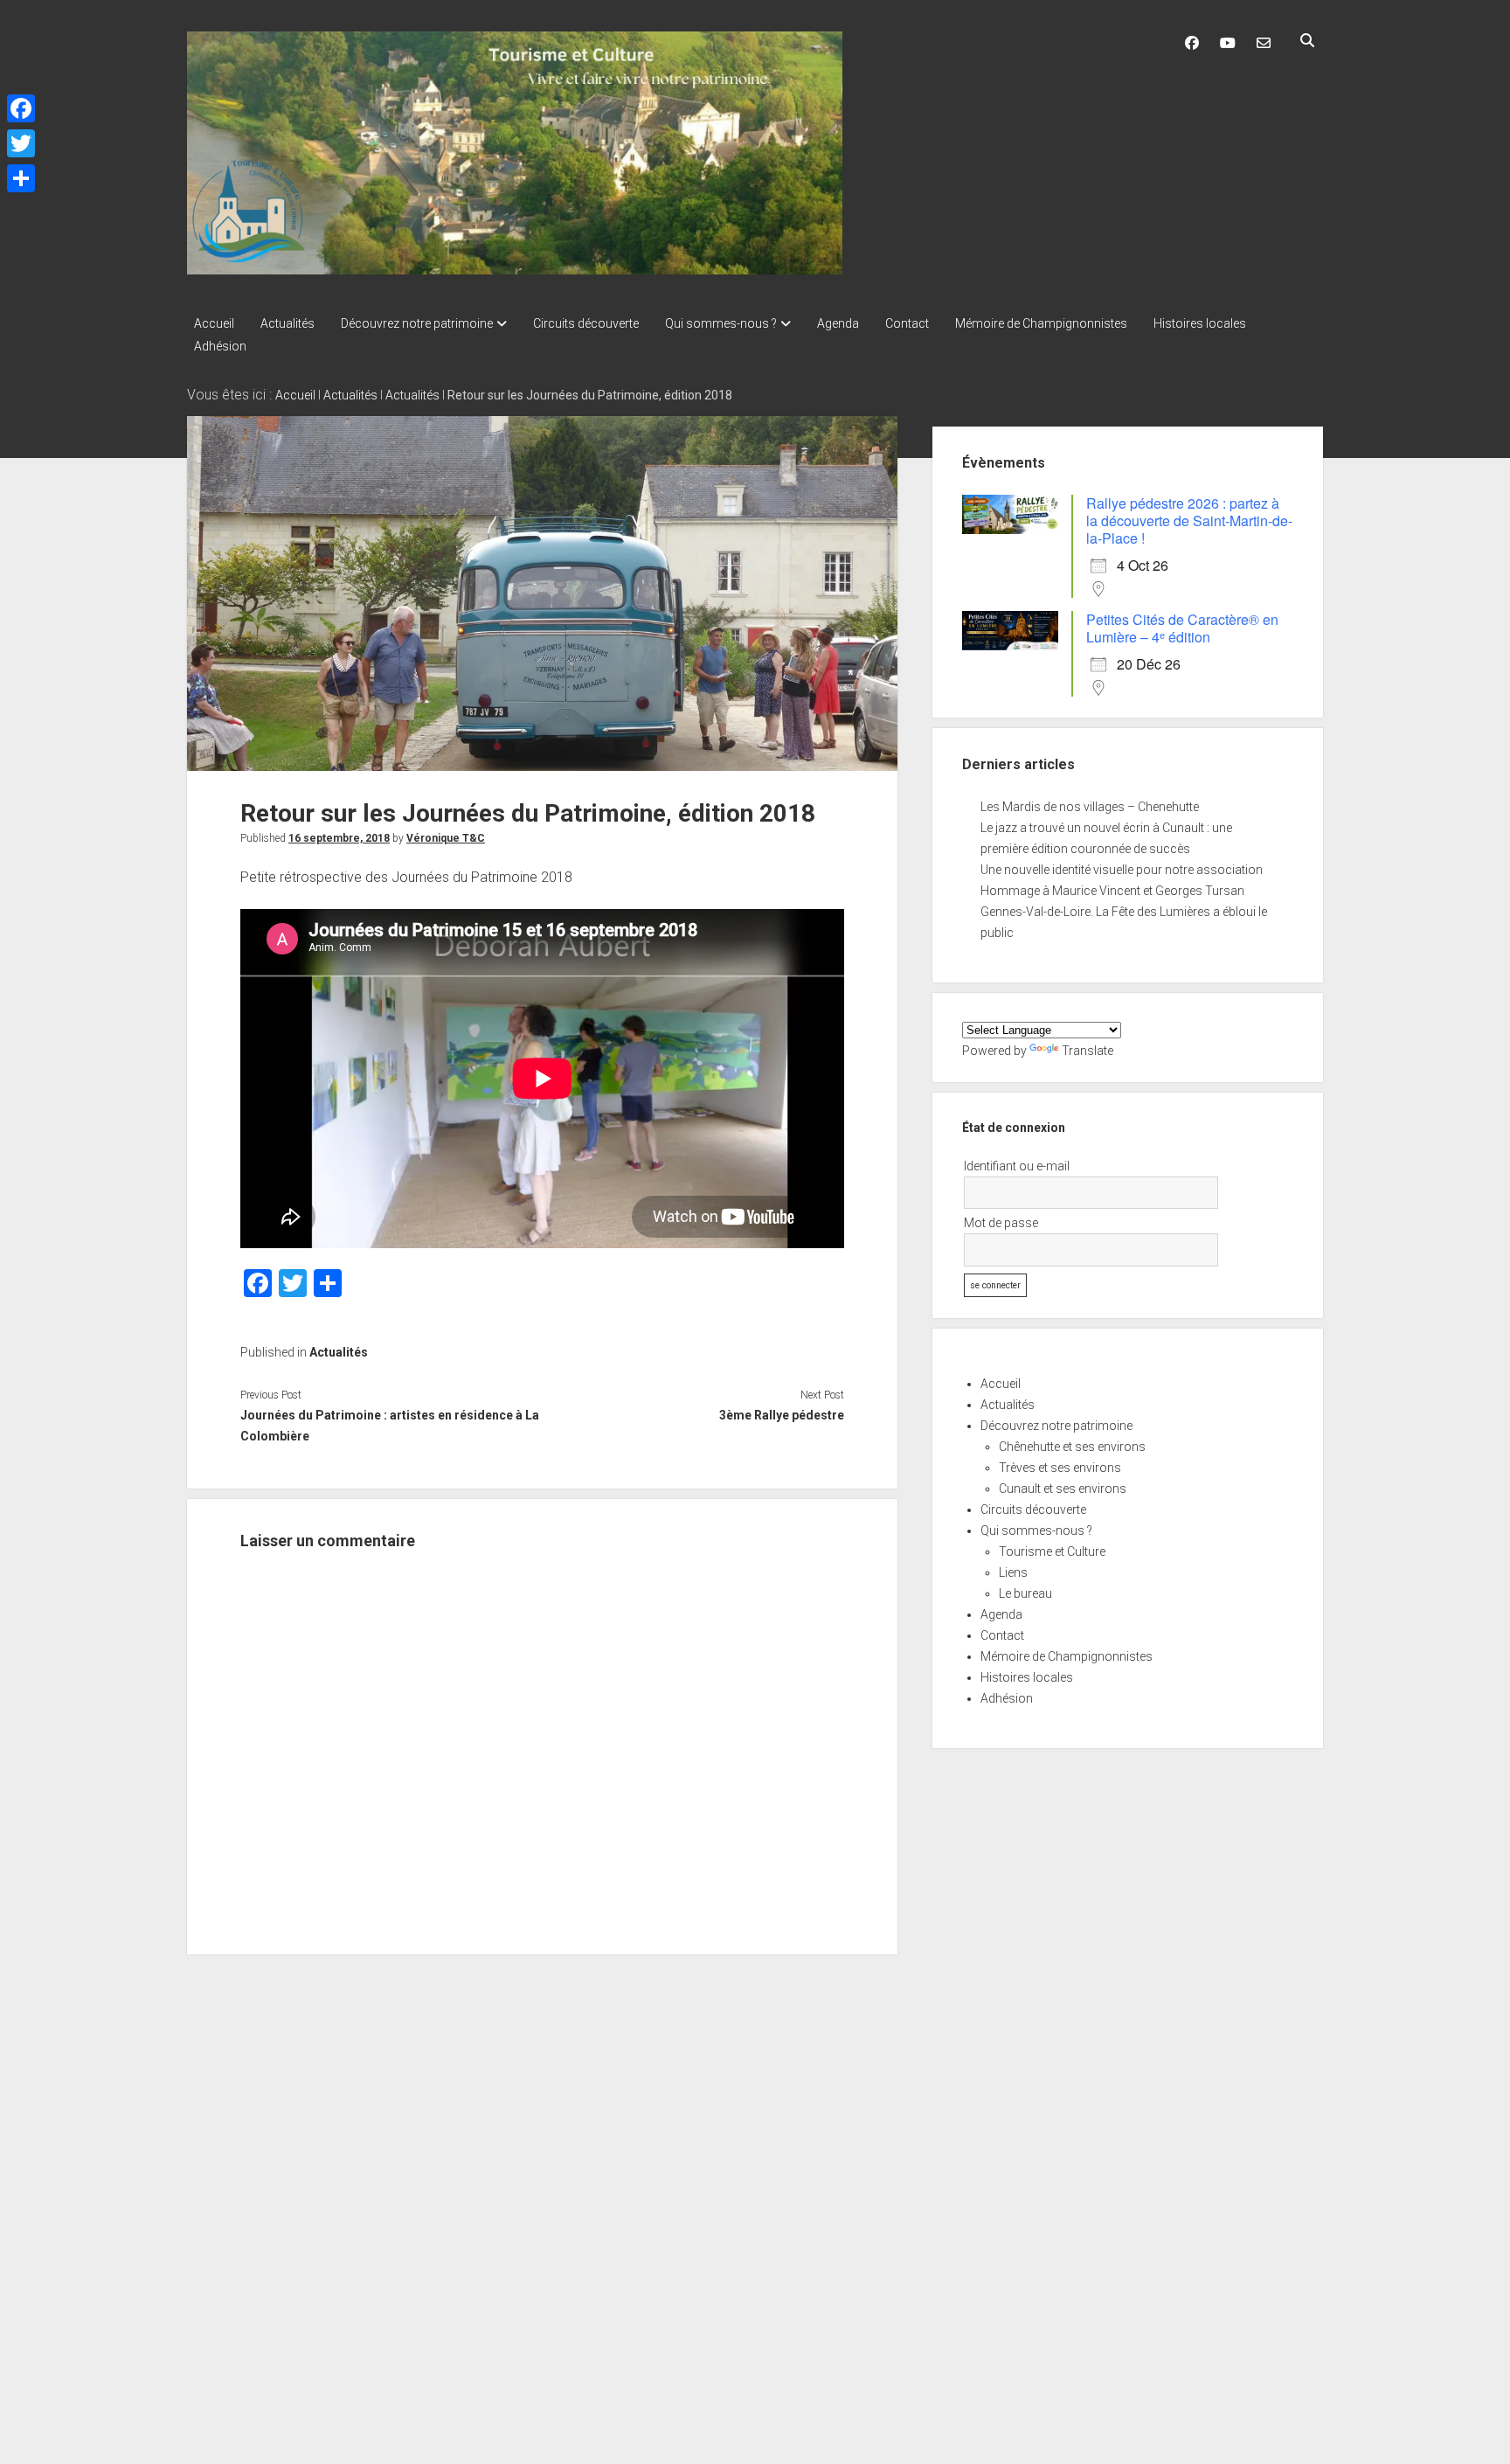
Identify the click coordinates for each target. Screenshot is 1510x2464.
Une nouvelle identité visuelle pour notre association (1122, 870)
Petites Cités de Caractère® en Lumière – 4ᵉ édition (1182, 628)
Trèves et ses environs (1060, 1468)
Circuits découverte (586, 323)
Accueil (214, 323)
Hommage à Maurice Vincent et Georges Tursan (1112, 891)
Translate (1087, 1051)
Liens (1013, 1572)
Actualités (287, 323)
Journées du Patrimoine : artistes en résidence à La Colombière (390, 1426)
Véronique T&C (446, 838)
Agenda (838, 323)
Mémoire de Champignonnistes (1041, 323)
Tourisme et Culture (1052, 1551)
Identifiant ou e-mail (1017, 1166)
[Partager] (21, 178)
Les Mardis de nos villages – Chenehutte (1090, 807)
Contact (907, 323)
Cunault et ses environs (1063, 1489)
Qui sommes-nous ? (721, 323)
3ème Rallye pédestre (781, 1415)
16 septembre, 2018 (339, 838)
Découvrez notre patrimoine (417, 323)
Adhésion (220, 346)
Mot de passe (1001, 1223)
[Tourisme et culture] (515, 268)
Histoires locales (1200, 323)
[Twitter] (21, 143)
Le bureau (1025, 1593)
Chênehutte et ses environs (1072, 1447)
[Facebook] (21, 108)
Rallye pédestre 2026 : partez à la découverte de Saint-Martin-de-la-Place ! (1189, 521)
